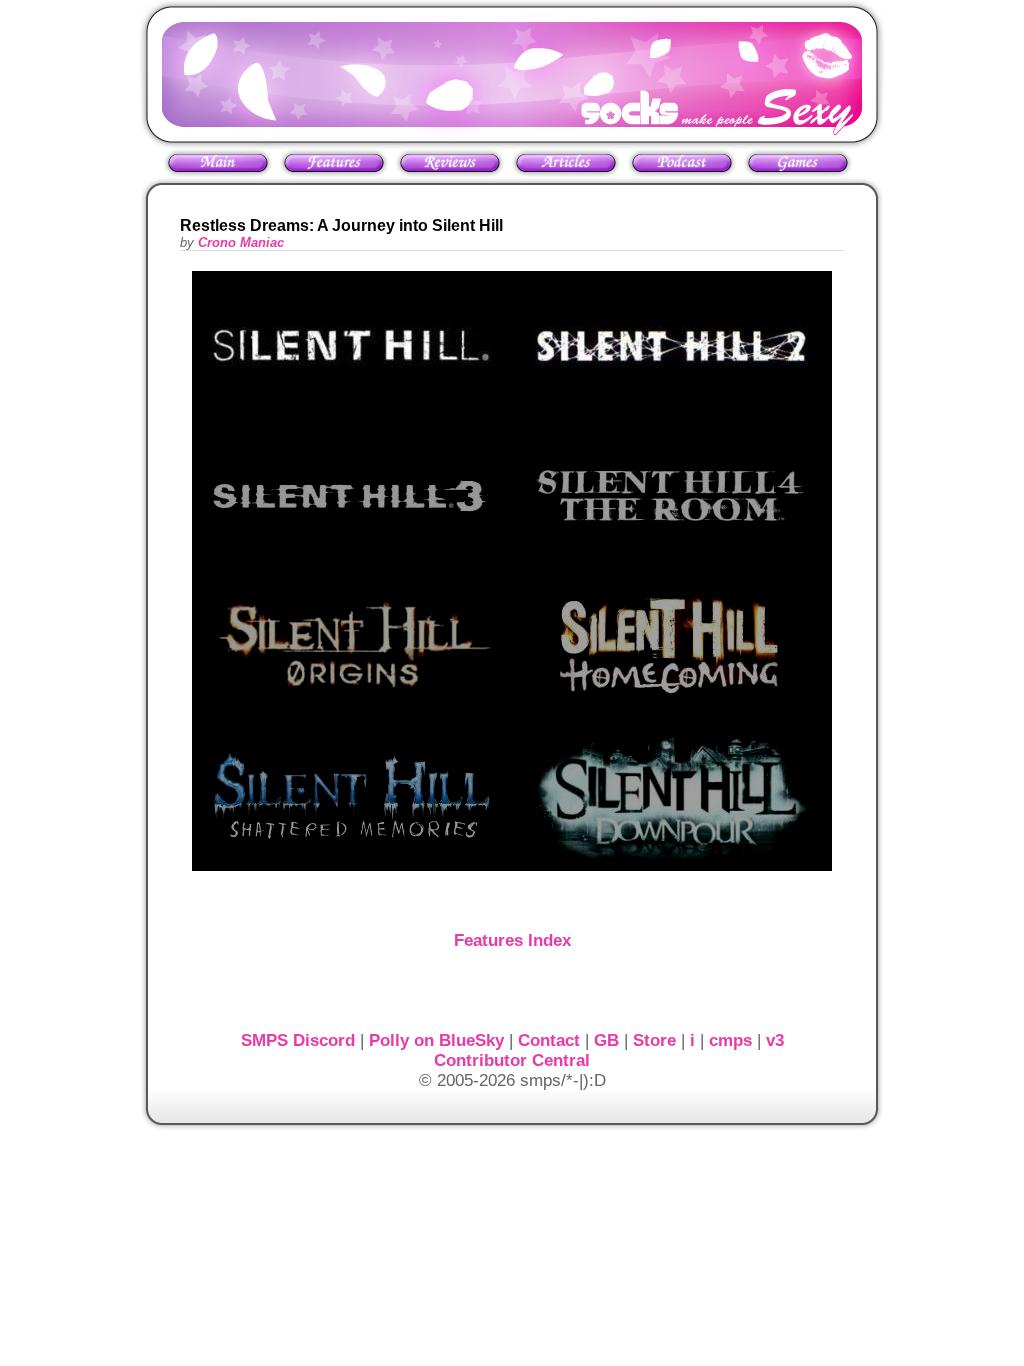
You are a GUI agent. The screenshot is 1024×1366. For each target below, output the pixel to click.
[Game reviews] (450, 171)
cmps (730, 1040)
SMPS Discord (298, 1040)
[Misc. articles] (566, 171)
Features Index (512, 940)
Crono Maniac (241, 242)
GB (606, 1040)
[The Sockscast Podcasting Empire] (682, 171)
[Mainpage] (218, 163)
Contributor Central (512, 1060)
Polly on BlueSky (436, 1040)
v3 (775, 1040)
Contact (549, 1040)
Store (654, 1040)
